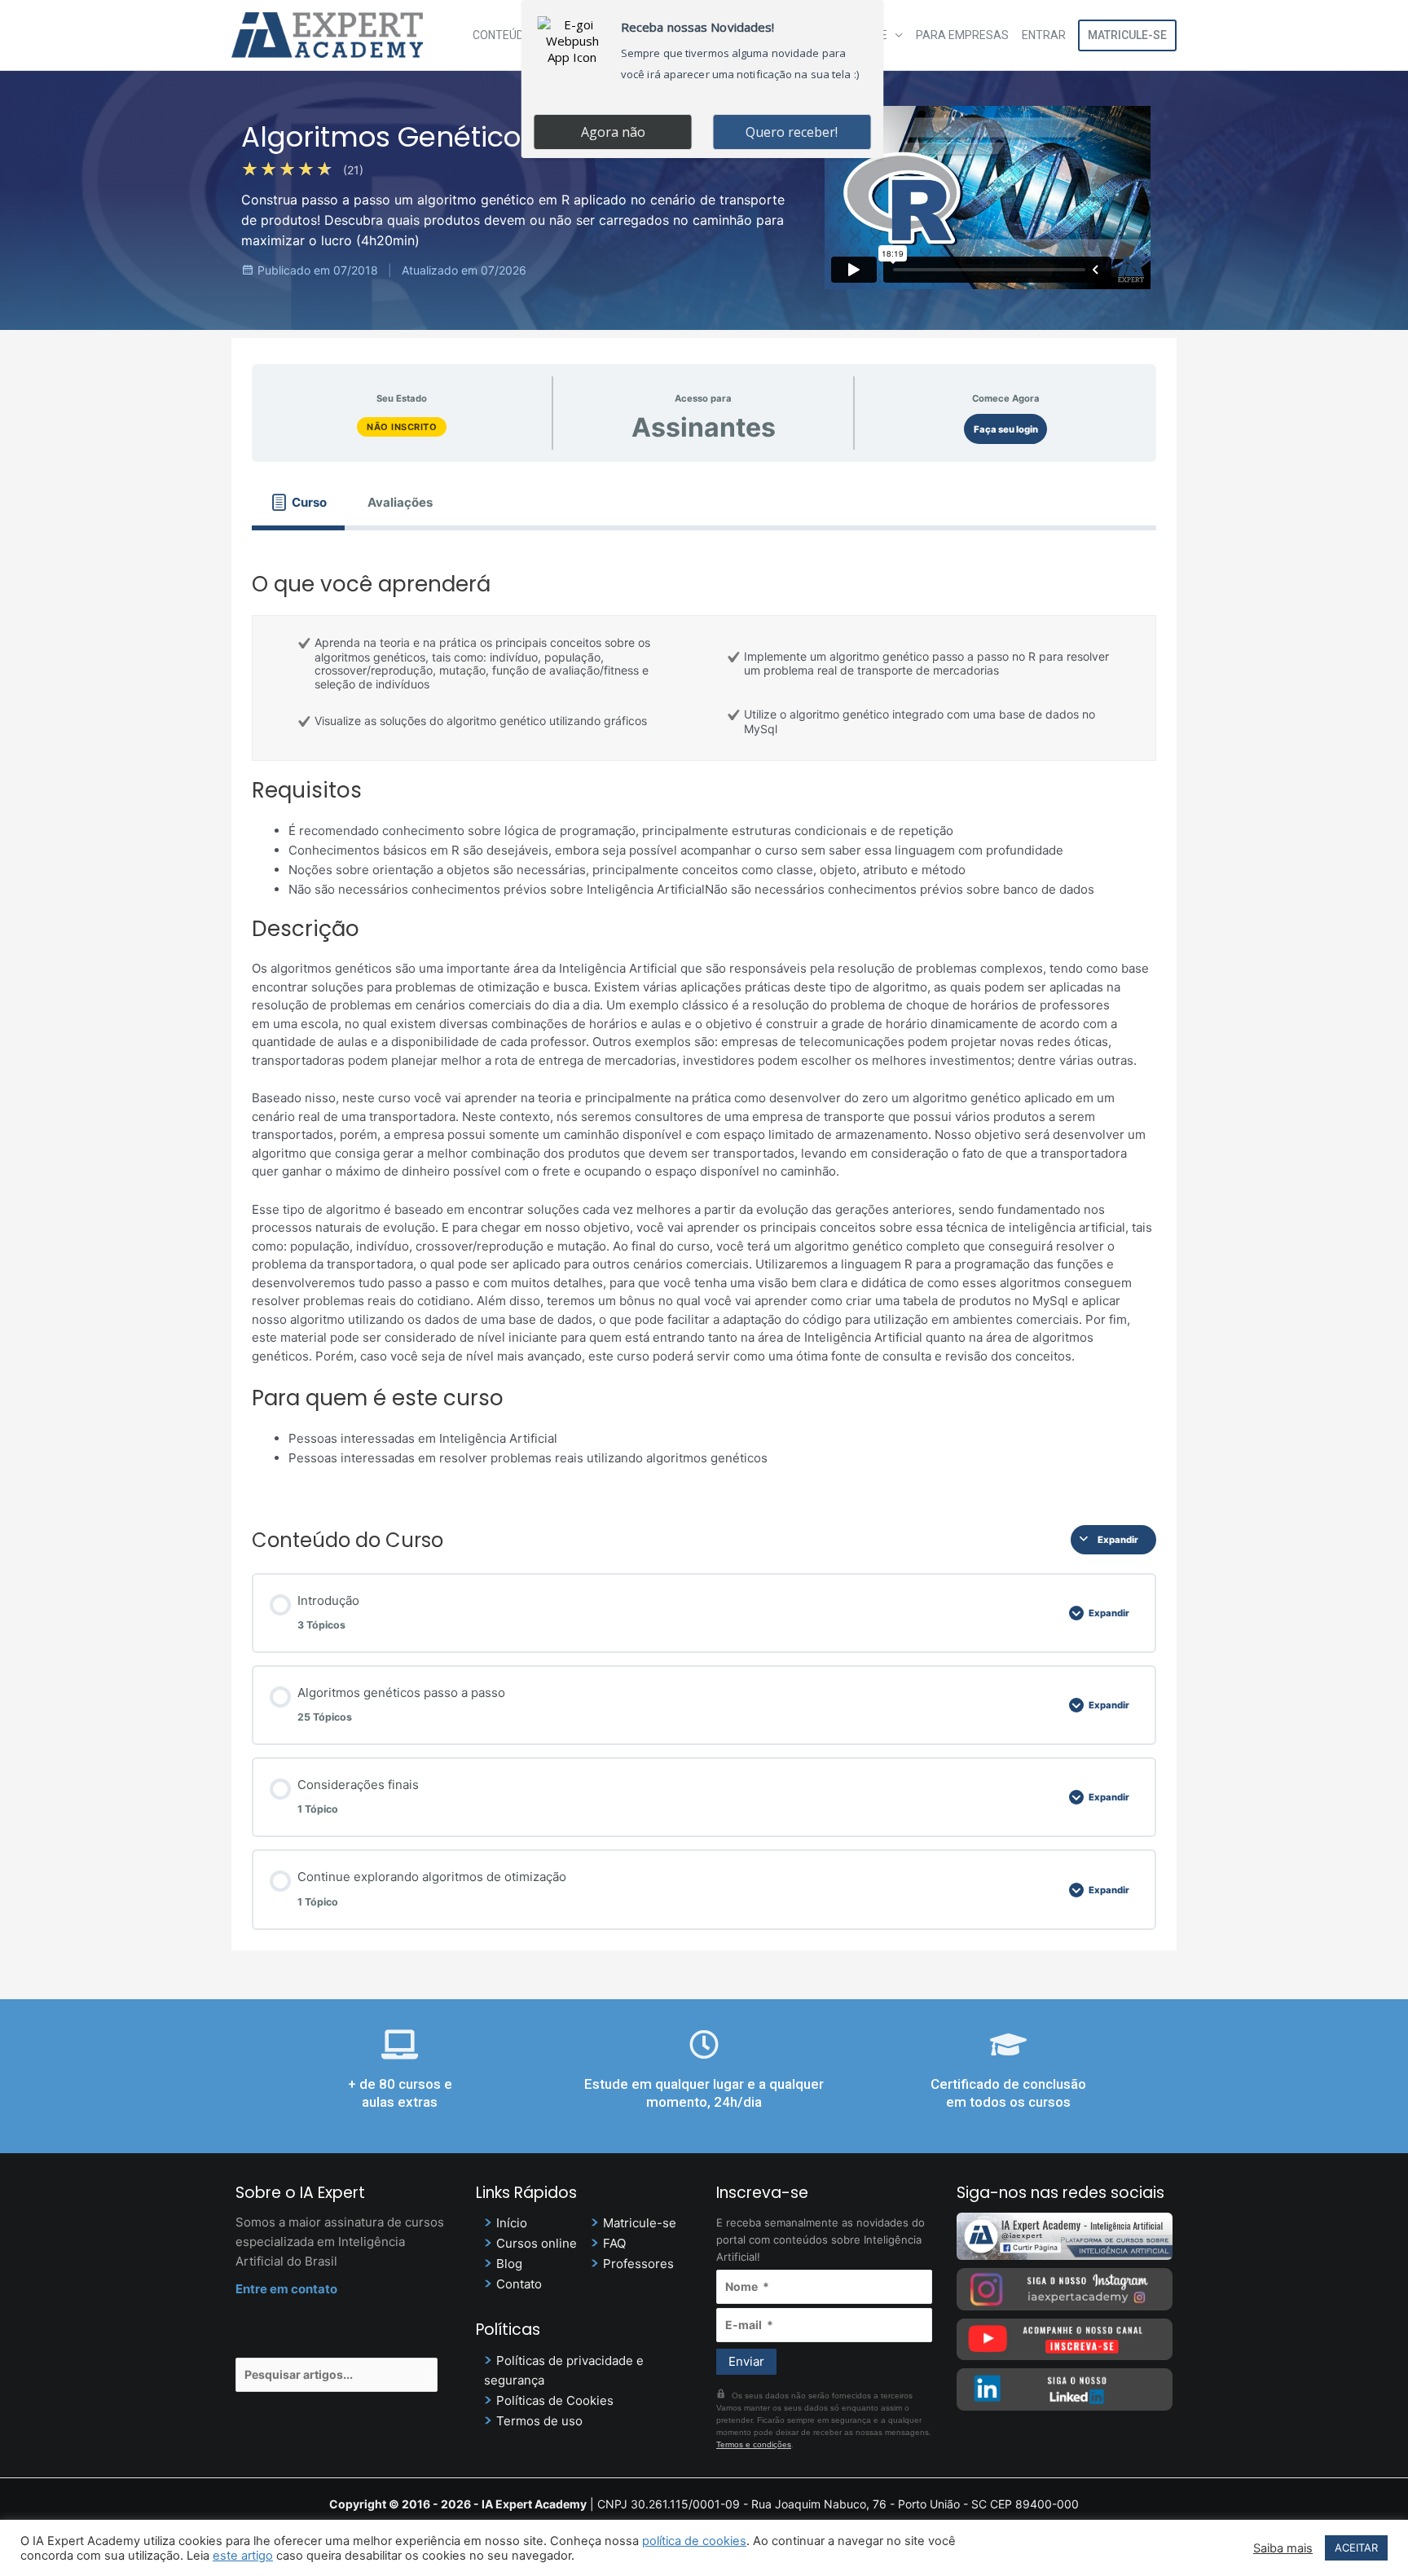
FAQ (614, 2243)
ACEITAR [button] (1356, 2547)
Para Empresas (962, 35)
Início (512, 2223)
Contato (519, 2284)
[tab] (298, 502)
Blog (509, 2264)
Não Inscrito (402, 427)
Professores (638, 2264)
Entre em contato (286, 2289)
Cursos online (537, 2243)
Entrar (1044, 35)
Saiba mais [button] (1283, 2548)
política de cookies (694, 2541)
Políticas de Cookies (555, 2400)
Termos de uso (539, 2421)
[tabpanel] (704, 1015)
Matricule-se (1127, 35)
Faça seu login (1006, 429)
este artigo (243, 2556)
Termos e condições (754, 2444)
